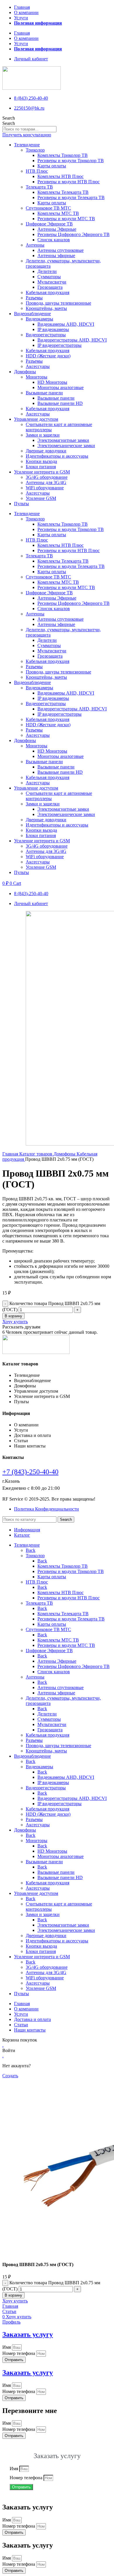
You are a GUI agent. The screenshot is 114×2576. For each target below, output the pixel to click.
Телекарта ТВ (39, 187)
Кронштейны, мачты (46, 308)
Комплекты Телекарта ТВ (63, 192)
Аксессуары (38, 366)
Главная (22, 7)
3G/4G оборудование (47, 477)
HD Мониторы (52, 382)
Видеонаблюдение (32, 314)
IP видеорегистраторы (59, 345)
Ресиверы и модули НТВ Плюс (69, 182)
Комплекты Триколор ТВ (63, 155)
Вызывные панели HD (60, 403)
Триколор (35, 150)
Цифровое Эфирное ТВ (49, 224)
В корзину (13, 1316)
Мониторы (37, 377)
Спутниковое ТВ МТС (48, 208)
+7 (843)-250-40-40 (30, 1472)
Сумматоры (49, 277)
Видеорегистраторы (46, 335)
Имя (7, 2347)
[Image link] (36, 1352)
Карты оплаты (52, 166)
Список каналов (54, 240)
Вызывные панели (44, 393)
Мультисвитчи (52, 282)
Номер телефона (19, 2353)
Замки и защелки (43, 435)
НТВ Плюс (37, 171)
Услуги (21, 18)
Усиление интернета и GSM (42, 472)
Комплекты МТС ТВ (58, 213)
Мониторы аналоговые (61, 387)
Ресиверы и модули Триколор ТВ (71, 161)
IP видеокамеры (53, 329)
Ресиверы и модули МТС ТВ (66, 219)
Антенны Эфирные (57, 229)
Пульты (21, 504)
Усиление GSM (41, 498)
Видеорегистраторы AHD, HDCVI (72, 340)
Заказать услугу (28, 2334)
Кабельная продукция (47, 292)
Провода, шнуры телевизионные (58, 303)
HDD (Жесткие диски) (48, 356)
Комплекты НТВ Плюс (61, 176)
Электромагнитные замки (63, 440)
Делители (47, 271)
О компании (26, 12)
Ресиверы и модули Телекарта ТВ (71, 197)
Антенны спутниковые (61, 250)
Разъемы (34, 298)
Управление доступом (36, 419)
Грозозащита (50, 287)
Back (31, 1550)
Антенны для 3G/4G (46, 482)
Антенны (35, 245)
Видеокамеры (39, 319)
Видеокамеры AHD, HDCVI (66, 324)
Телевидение (27, 145)
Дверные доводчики (46, 451)
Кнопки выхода (41, 461)
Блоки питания (41, 467)
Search (9, 118)
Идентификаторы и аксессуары (57, 456)
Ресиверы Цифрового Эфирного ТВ (74, 234)
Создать (10, 2076)
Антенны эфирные (56, 256)
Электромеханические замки (66, 446)
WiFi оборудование (45, 488)
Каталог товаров (36, 1154)
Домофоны (25, 372)
